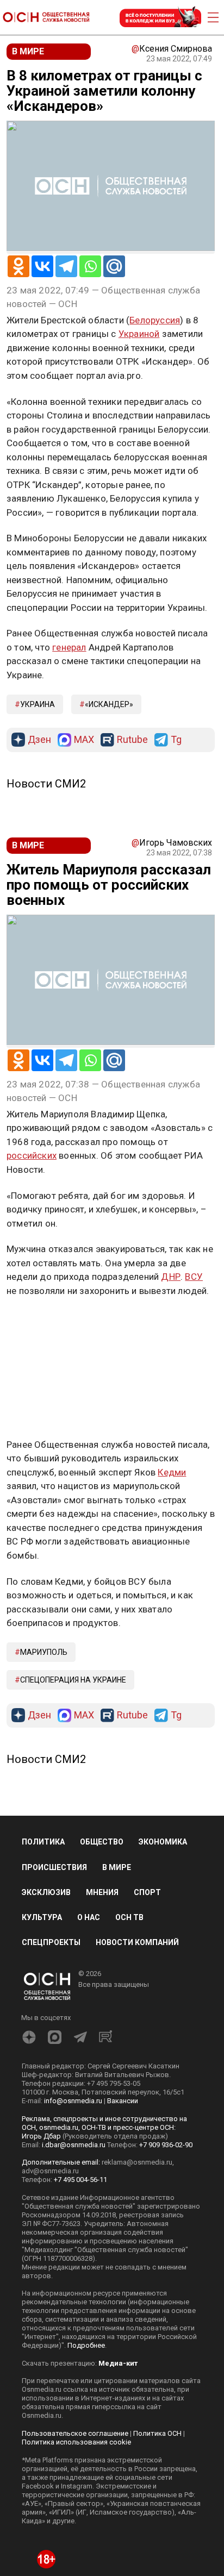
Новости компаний (137, 1942)
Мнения (102, 1892)
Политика (43, 1842)
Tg (176, 740)
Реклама (41, 1322)
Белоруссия (155, 320)
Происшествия (54, 1867)
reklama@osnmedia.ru (137, 2162)
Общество (102, 1842)
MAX (84, 740)
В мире (117, 1867)
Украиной (139, 334)
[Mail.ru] (114, 266)
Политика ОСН (157, 2433)
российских (32, 1155)
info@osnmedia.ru (73, 2101)
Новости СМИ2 (46, 784)
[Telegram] (66, 266)
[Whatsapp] (90, 266)
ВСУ (194, 1277)
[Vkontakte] (42, 266)
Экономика (163, 1842)
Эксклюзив (46, 1892)
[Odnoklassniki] (18, 266)
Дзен (39, 740)
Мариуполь (44, 1652)
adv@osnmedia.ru (50, 2171)
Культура (42, 1917)
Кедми (172, 1472)
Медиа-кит (118, 2363)
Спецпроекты (51, 1942)
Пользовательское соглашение (75, 2433)
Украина (38, 704)
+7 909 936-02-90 (166, 2145)
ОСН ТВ (129, 1917)
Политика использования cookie (76, 2442)
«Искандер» (109, 704)
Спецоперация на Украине (73, 1680)
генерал (69, 647)
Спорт (147, 1892)
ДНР (171, 1277)
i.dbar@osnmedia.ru (74, 2145)
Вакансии (123, 2101)
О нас (89, 1917)
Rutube (132, 740)
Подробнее (86, 2345)
